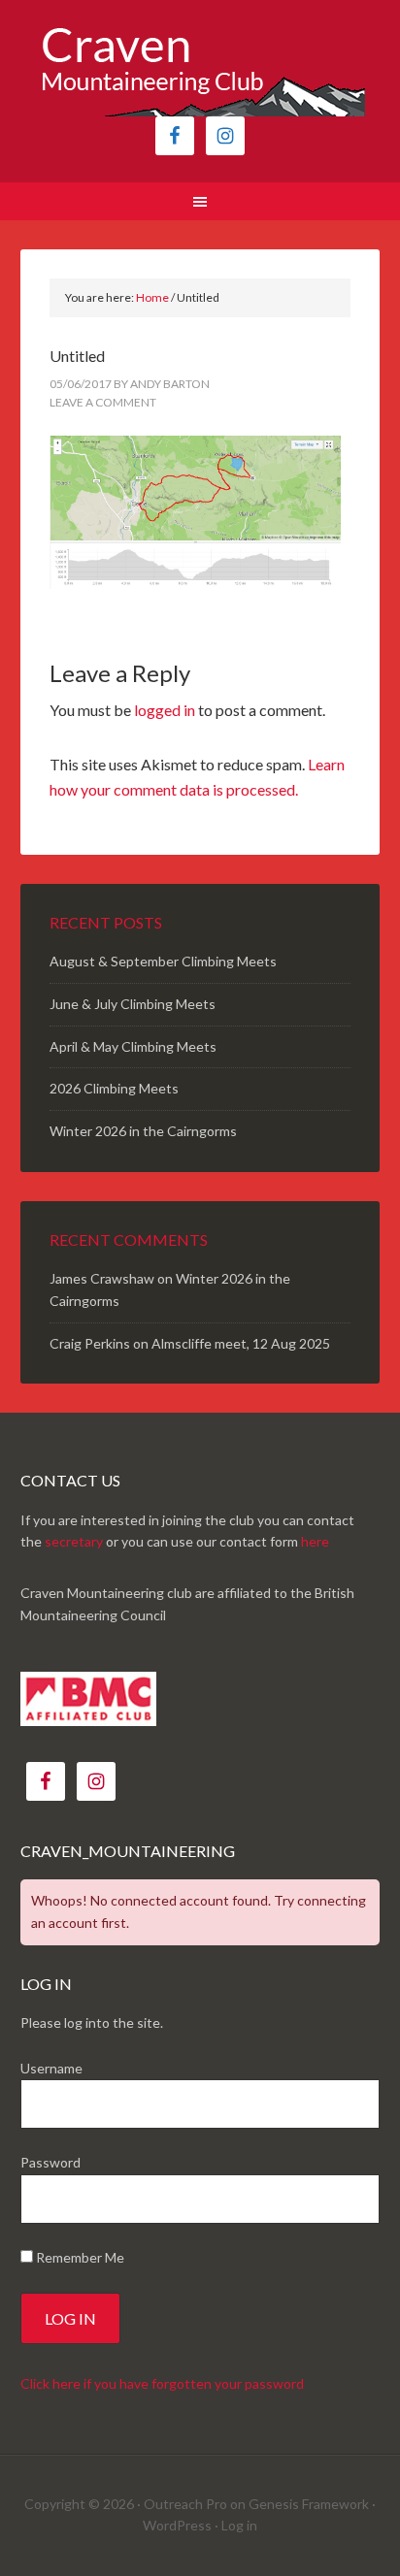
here (315, 1541)
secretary (74, 1541)
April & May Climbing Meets (133, 1046)
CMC (200, 68)
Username (51, 2068)
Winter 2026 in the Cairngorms (143, 1131)
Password (50, 2162)
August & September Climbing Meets (163, 961)
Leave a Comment (103, 402)
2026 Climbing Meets (114, 1088)
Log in (239, 2525)
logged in (165, 710)
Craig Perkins (90, 1343)
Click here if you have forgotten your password (162, 2383)
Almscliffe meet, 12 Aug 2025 (241, 1343)
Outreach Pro (185, 2504)
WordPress (177, 2525)
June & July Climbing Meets (133, 1004)
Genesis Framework (309, 2504)
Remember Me (79, 2257)
